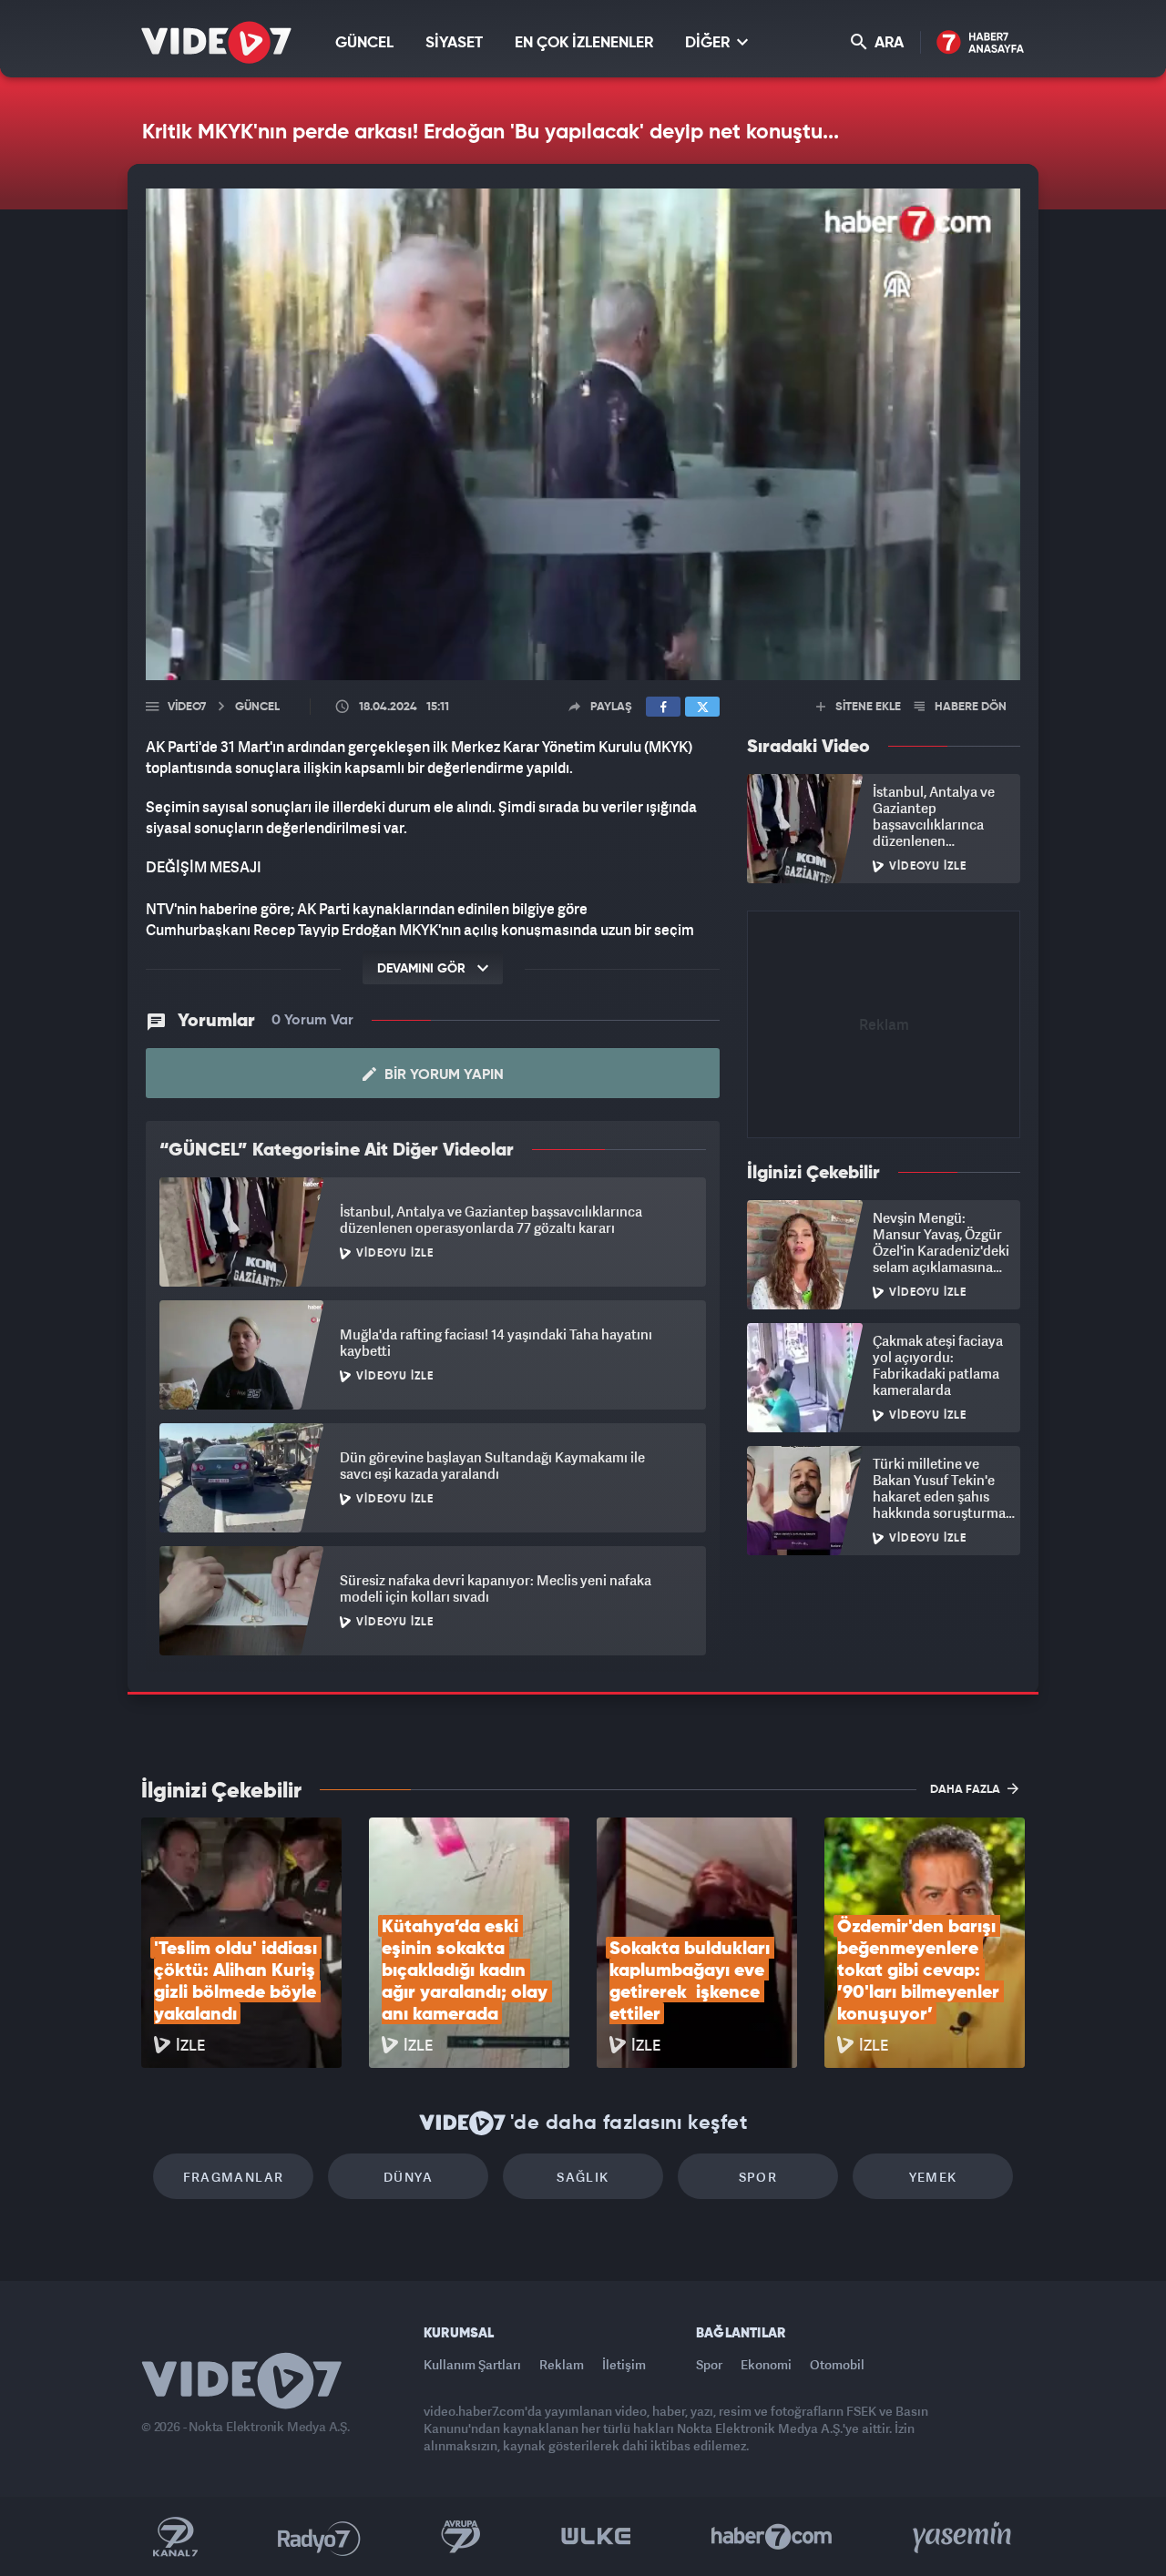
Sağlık (583, 2177)
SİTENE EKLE (867, 707)
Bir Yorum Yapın (442, 1075)
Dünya (408, 2177)
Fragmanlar (234, 2177)
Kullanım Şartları (472, 2364)
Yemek (933, 2177)
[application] (583, 434)
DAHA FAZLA (967, 1790)
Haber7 (772, 2537)
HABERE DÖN (969, 707)
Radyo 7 (319, 2537)
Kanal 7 (175, 2537)
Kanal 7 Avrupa (461, 2537)
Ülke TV (596, 2537)
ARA (887, 43)
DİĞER (709, 43)
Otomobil (837, 2364)
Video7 (187, 707)
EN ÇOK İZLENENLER (584, 43)
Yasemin (964, 2537)
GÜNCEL (364, 43)
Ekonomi (766, 2364)
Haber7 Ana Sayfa (981, 43)
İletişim (624, 2364)
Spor (758, 2177)
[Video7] (216, 42)
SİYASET (454, 43)
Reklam (562, 2364)
